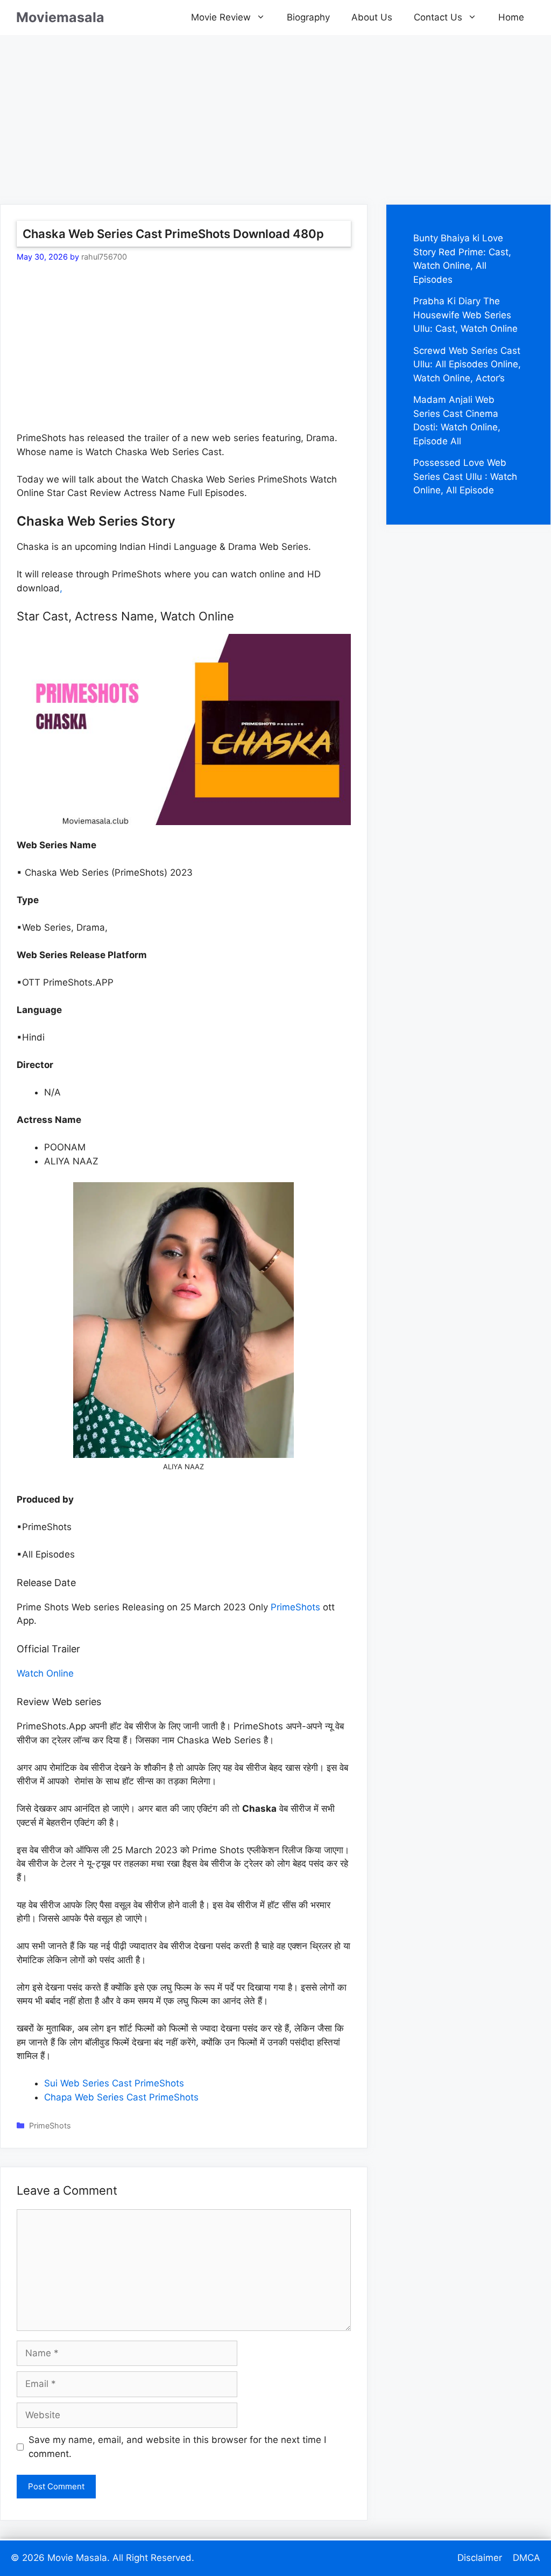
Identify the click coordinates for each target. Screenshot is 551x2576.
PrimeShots (295, 1607)
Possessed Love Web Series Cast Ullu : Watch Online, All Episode (465, 476)
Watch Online (45, 1673)
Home (511, 17)
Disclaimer (480, 2558)
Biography (308, 17)
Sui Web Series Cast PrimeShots (114, 2083)
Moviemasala (60, 17)
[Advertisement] (275, 110)
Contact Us (438, 17)
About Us (372, 17)
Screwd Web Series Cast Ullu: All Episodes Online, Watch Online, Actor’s (467, 364)
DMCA (527, 2558)
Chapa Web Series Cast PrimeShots (121, 2097)
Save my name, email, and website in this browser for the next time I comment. (177, 2447)
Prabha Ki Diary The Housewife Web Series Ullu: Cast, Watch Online (465, 315)
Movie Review (221, 17)
